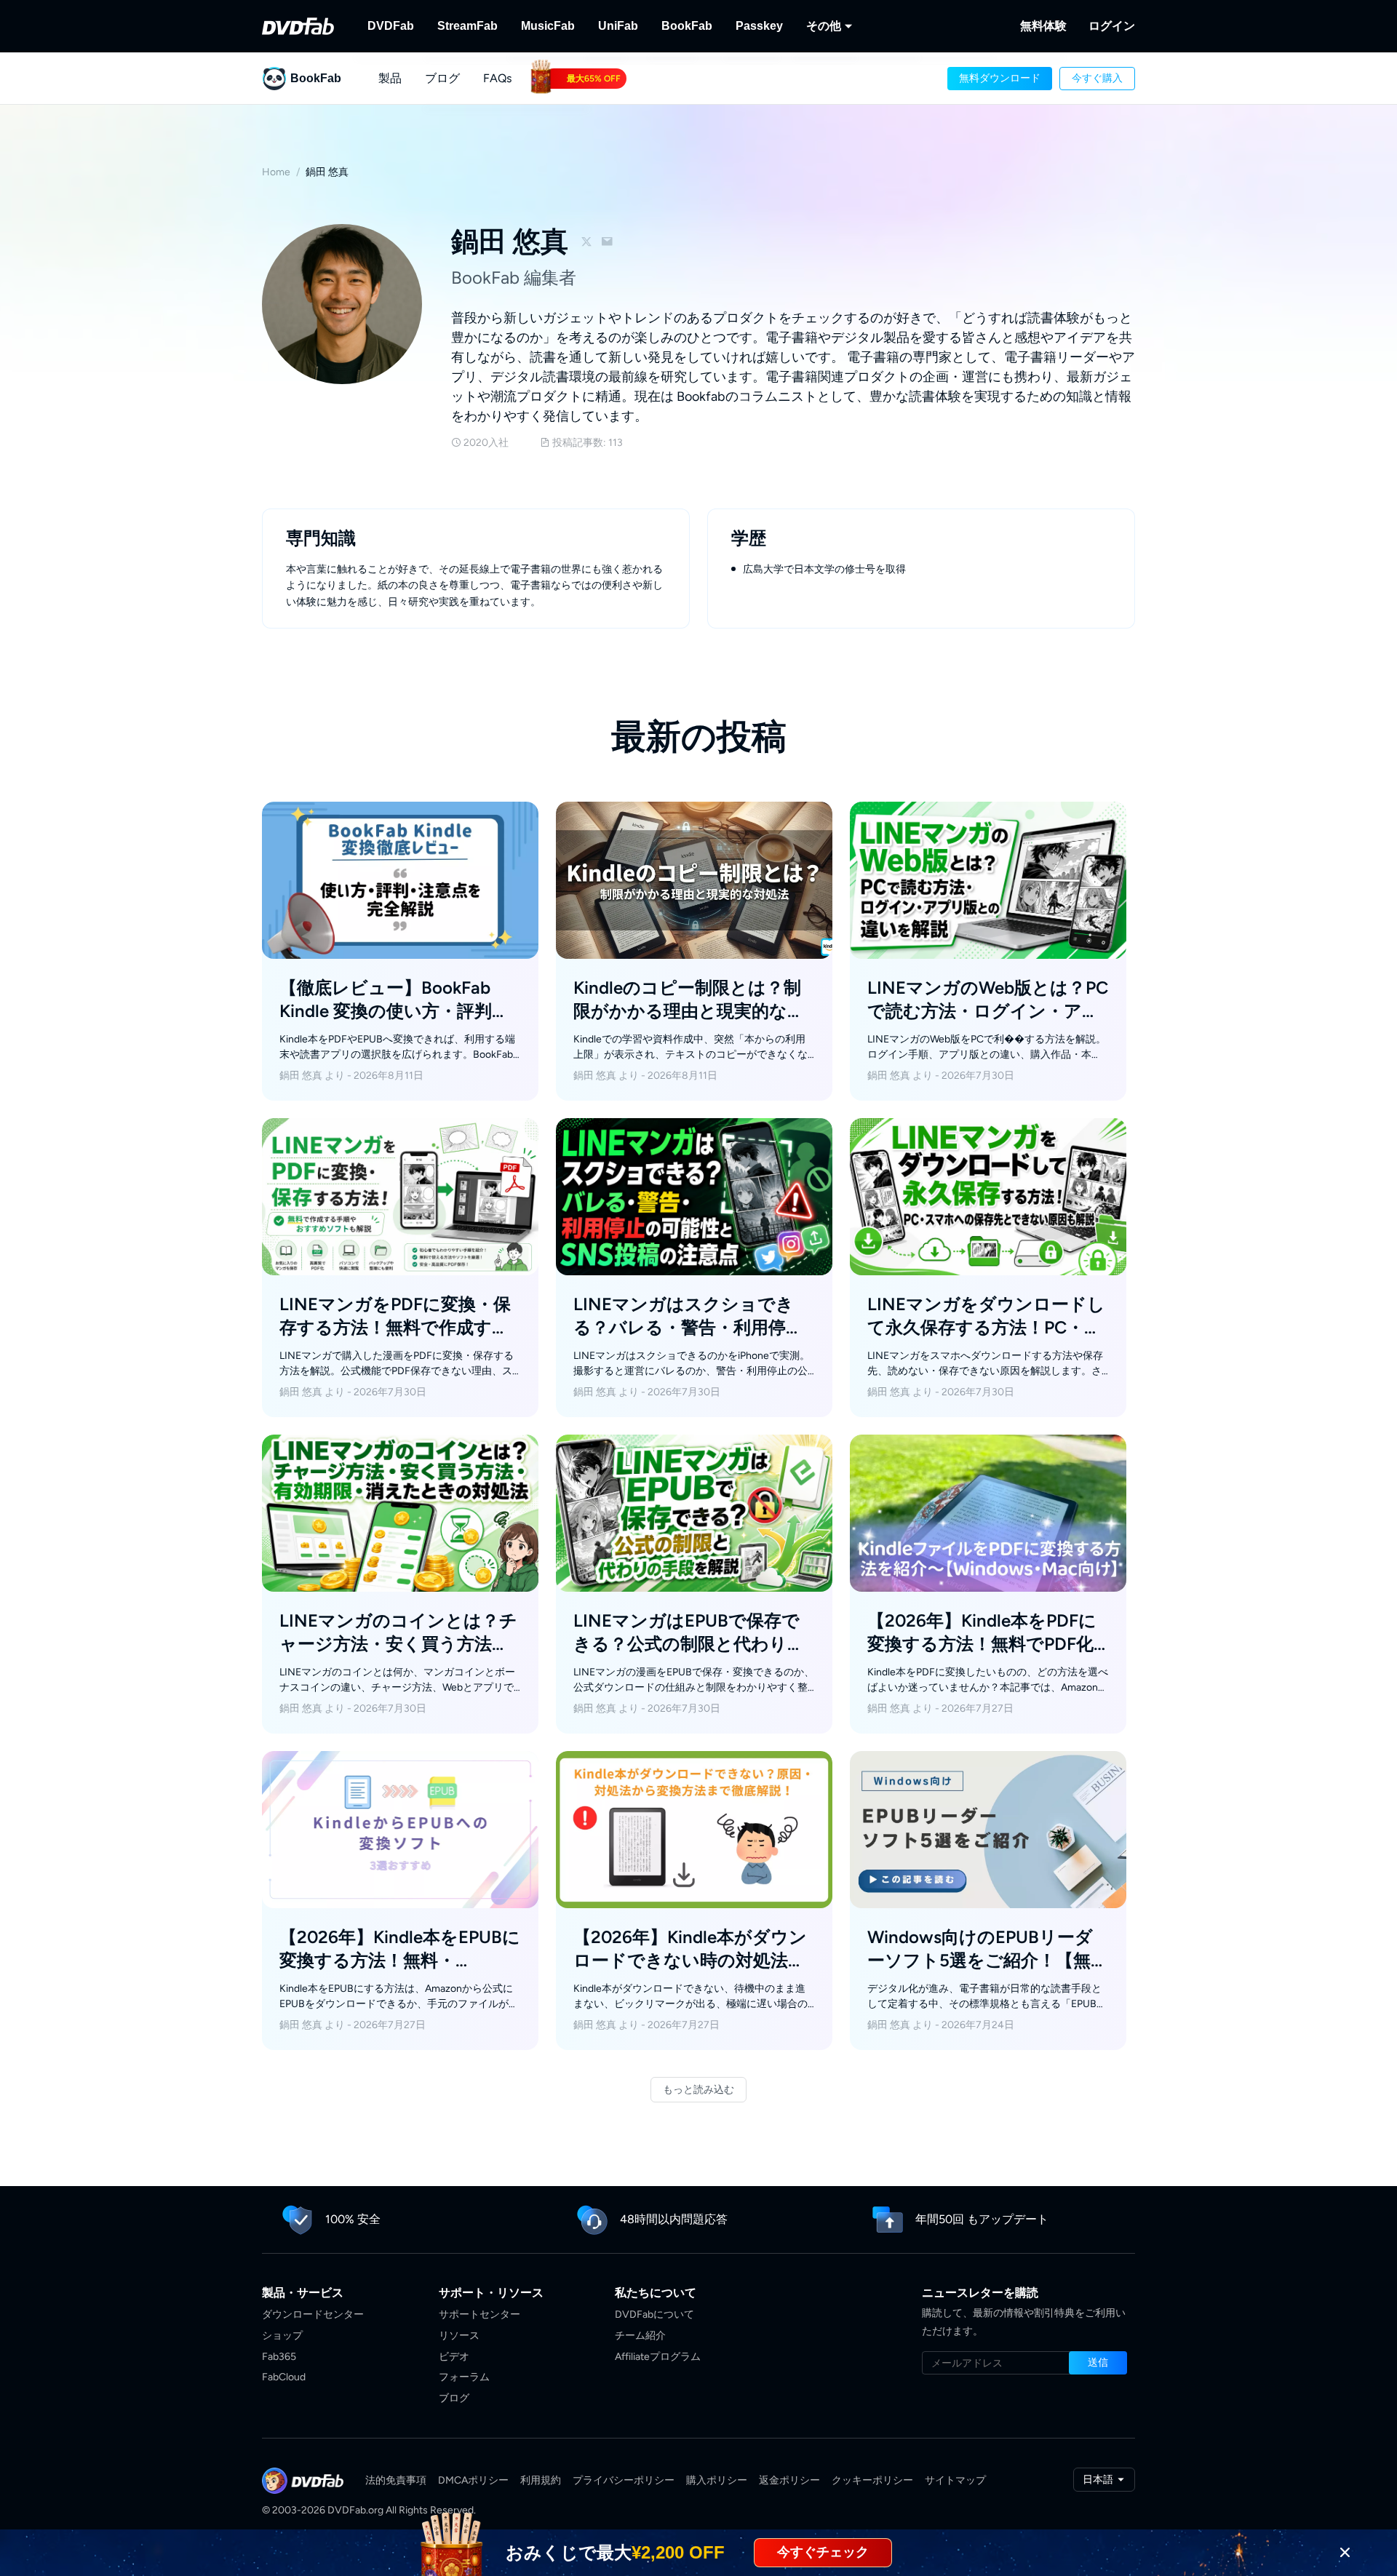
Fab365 (279, 2357)
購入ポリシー (717, 2480)
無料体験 (1043, 26)
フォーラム (464, 2377)
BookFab (687, 26)
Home (276, 172)
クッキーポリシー (872, 2480)
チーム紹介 (640, 2336)
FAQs (497, 78)
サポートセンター (479, 2314)
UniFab (618, 26)
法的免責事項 (396, 2480)
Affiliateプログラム (658, 2357)
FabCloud (284, 2377)
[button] (1000, 79)
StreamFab (467, 26)
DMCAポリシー (473, 2480)
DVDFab (391, 26)
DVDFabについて (654, 2314)
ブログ (454, 2398)
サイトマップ (955, 2480)
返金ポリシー (789, 2480)
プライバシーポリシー (624, 2480)
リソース (459, 2336)
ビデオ (454, 2357)
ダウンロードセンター (313, 2314)
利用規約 (541, 2480)
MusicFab (548, 26)
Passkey (759, 26)
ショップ (282, 2336)
